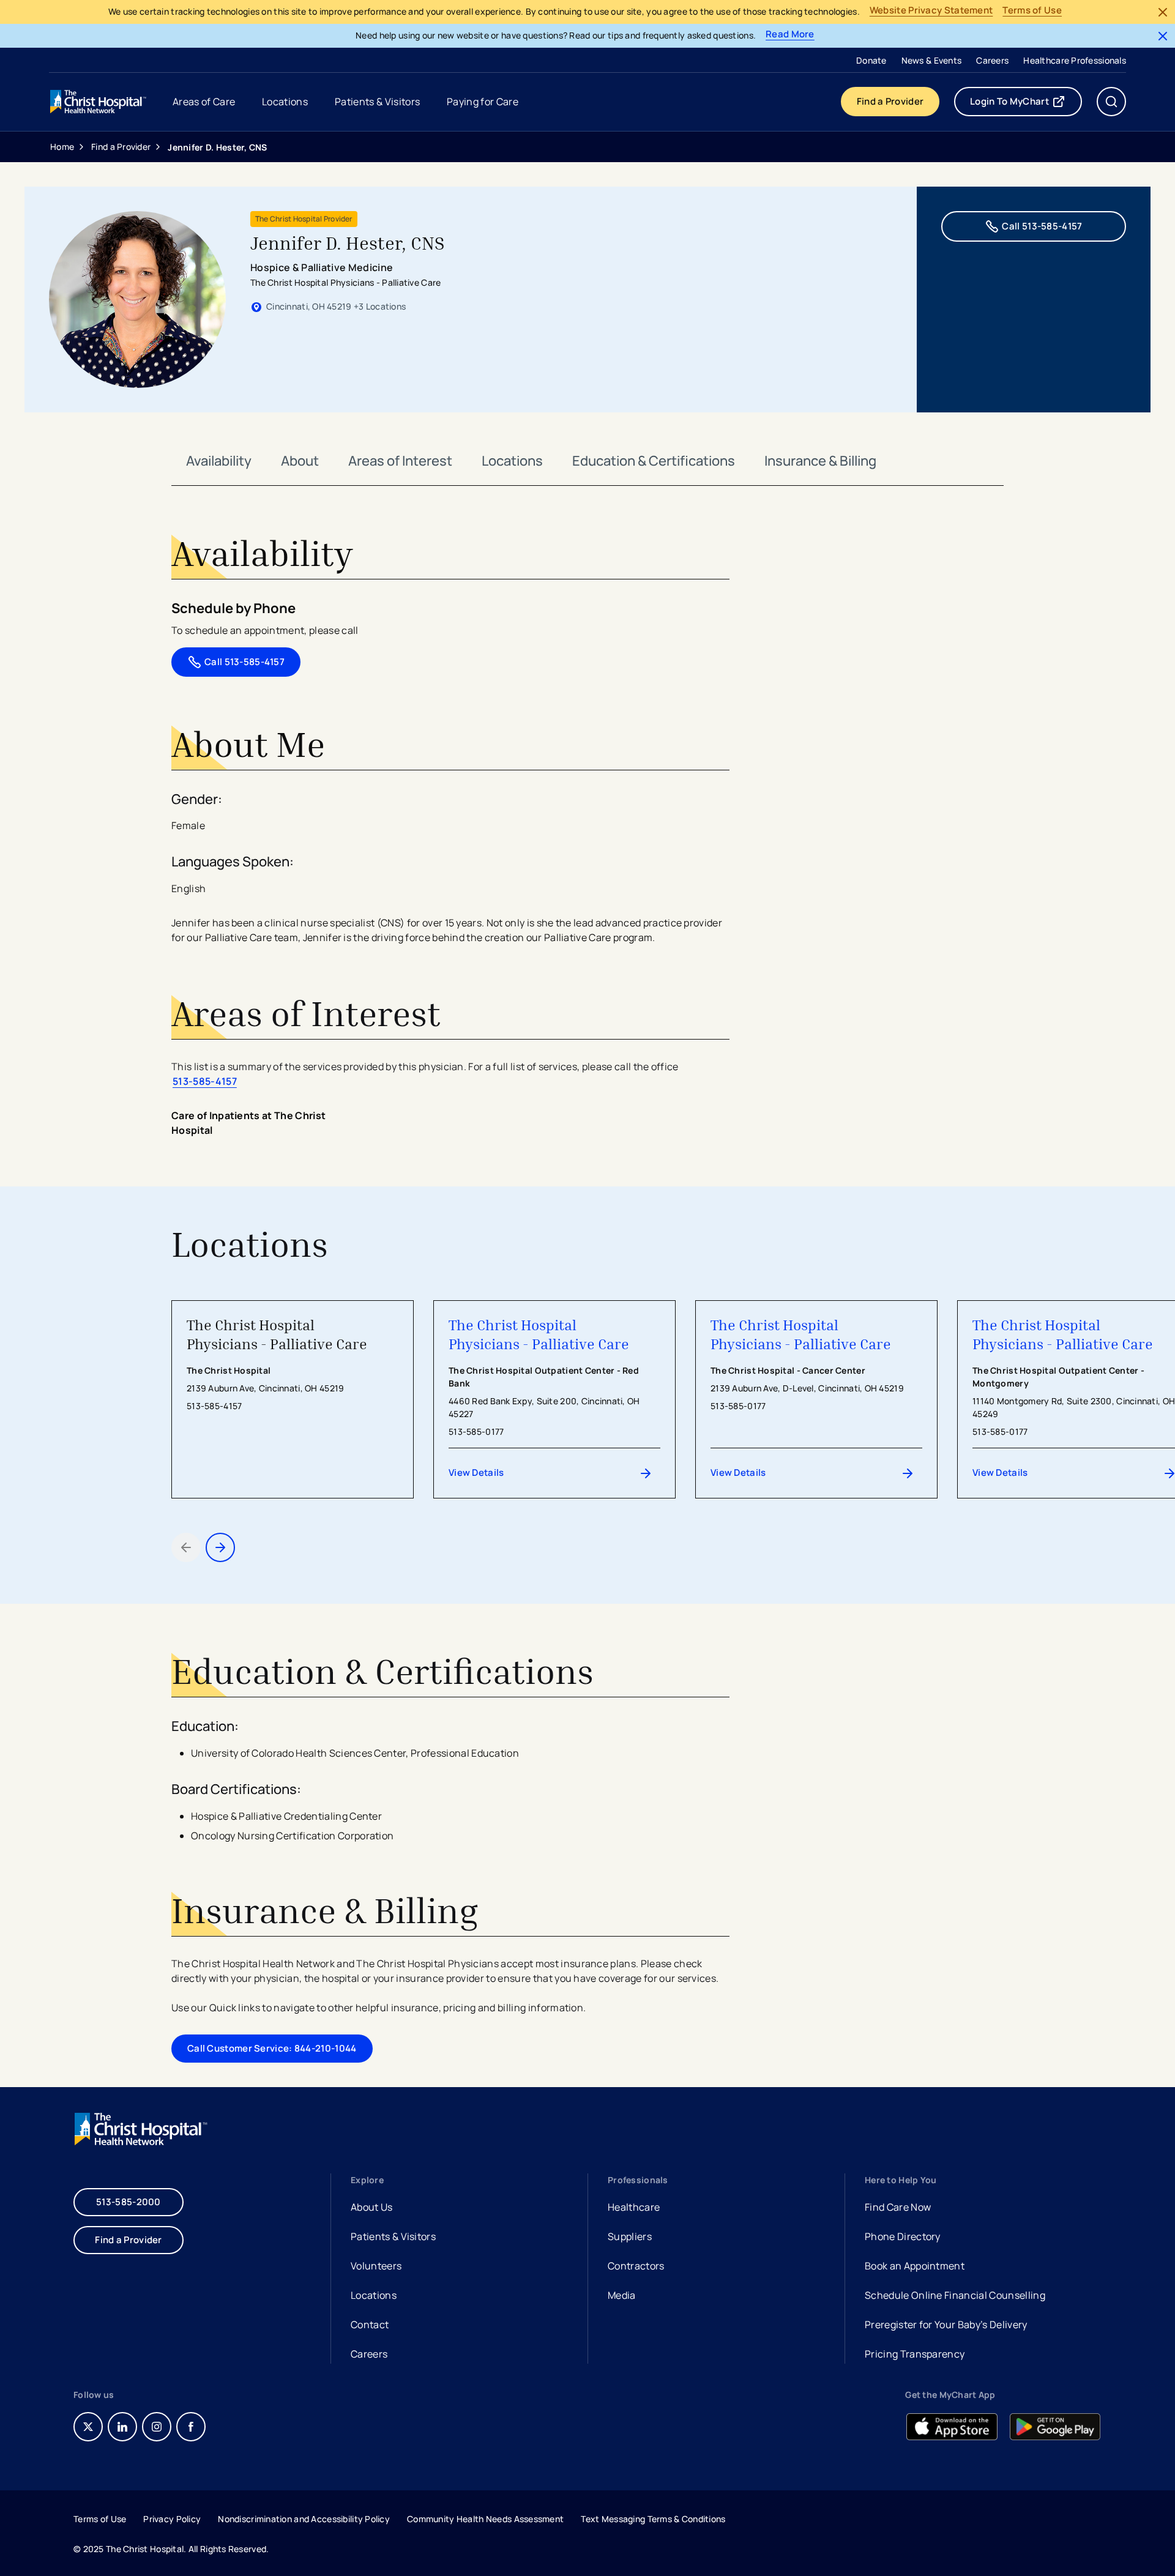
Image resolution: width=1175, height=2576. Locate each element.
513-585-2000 (129, 2202)
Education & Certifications (654, 461)
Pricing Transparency (915, 2354)
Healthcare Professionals (1075, 60)
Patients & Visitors (393, 2236)
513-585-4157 (205, 1081)
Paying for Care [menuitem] (483, 102)
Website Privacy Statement (931, 11)
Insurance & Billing (820, 461)
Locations (512, 461)
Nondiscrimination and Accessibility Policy (304, 2519)
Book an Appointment (915, 2267)
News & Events (932, 60)
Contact (370, 2325)
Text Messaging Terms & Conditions (653, 2519)
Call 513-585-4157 (1042, 226)
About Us (372, 2207)
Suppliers (630, 2236)
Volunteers (376, 2266)
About (300, 461)
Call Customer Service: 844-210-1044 (272, 2048)
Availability (219, 461)
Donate (871, 60)
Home (62, 147)
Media (622, 2295)
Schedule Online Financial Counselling (955, 2295)
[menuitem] (871, 60)
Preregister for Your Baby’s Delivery (946, 2325)
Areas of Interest (400, 461)
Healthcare (634, 2207)
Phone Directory (903, 2236)
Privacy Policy (172, 2519)
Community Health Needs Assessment (485, 2519)
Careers (992, 60)
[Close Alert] (1163, 12)
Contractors (636, 2266)
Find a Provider (890, 101)
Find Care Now (898, 2207)
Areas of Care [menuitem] (204, 102)
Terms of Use (1032, 11)
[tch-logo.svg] (99, 102)
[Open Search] (1111, 102)
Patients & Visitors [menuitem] (377, 102)
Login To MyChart (1026, 104)
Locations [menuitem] (285, 102)
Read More (790, 35)
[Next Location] (220, 1547)
